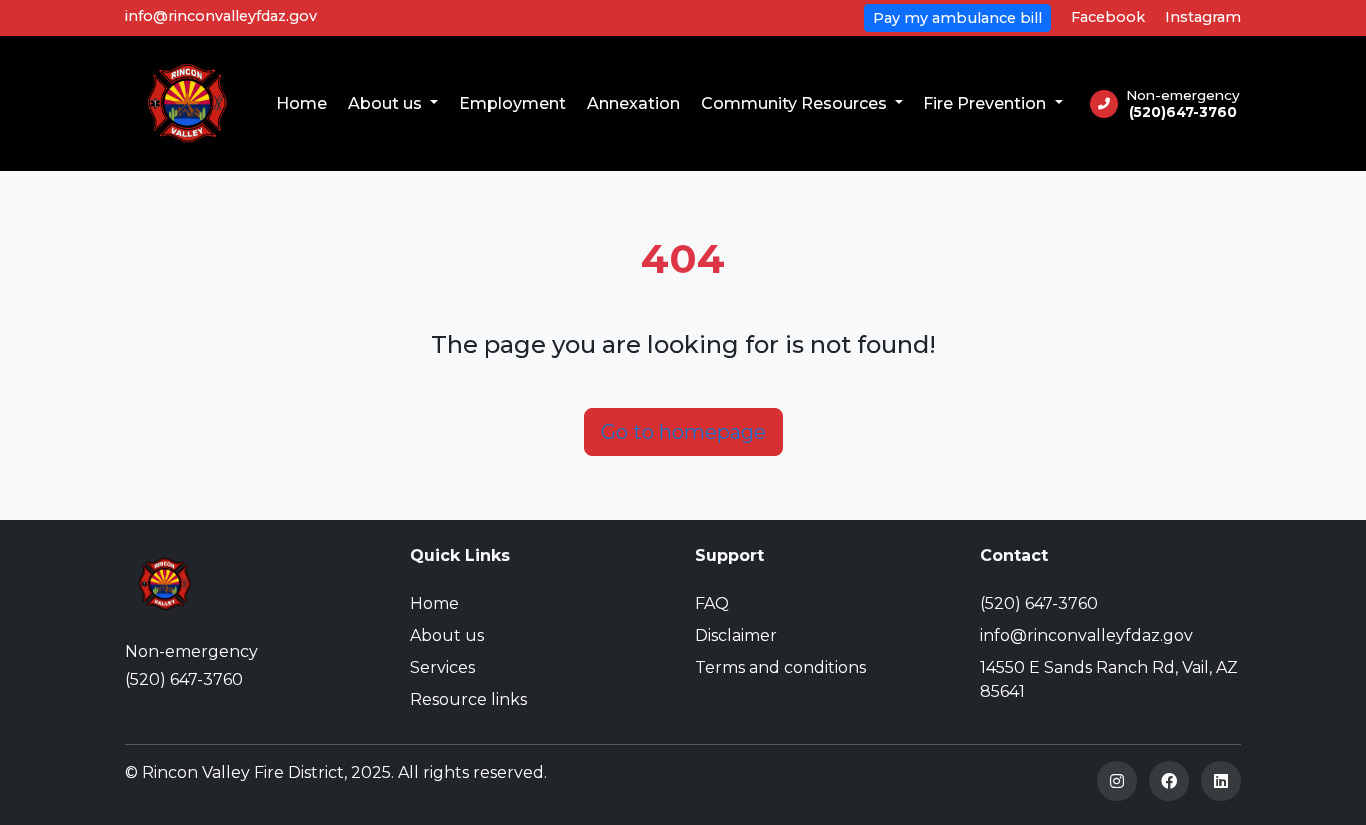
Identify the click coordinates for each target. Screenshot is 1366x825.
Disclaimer (736, 635)
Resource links (468, 699)
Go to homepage (683, 432)
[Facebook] (1169, 781)
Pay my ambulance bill (957, 18)
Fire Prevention (986, 103)
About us (387, 103)
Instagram (1203, 17)
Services (442, 667)
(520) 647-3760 (184, 679)
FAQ (712, 603)
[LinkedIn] (1221, 781)
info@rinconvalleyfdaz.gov (221, 16)
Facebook (1108, 17)
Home (301, 103)
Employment (512, 103)
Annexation (633, 103)
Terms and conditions (780, 667)
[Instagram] (1117, 781)
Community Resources (796, 103)
